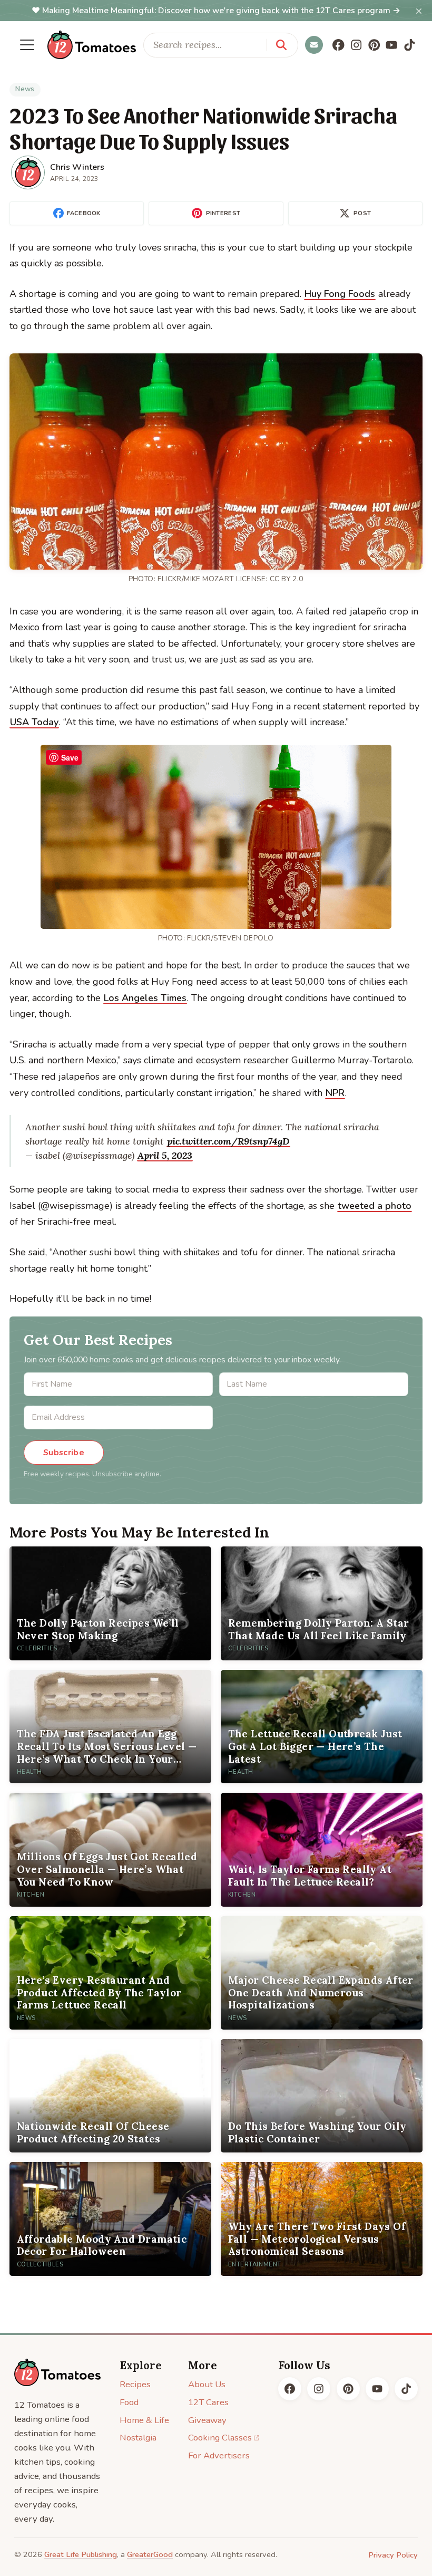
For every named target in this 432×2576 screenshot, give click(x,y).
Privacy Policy (393, 2555)
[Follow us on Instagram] (356, 45)
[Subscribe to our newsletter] (314, 45)
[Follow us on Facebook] (339, 45)
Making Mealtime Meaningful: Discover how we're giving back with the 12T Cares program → (221, 11)
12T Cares (208, 2402)
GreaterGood (150, 2554)
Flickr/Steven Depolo (230, 938)
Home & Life (144, 2420)
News (25, 89)
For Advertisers (219, 2455)
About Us (207, 2384)
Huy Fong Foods (340, 294)
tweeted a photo (375, 1206)
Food (129, 2402)
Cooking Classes (220, 2438)
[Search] (281, 45)
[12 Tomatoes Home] (57, 2373)
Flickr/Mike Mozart (195, 579)
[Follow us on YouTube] (392, 45)
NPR (335, 1093)
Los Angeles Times (145, 998)
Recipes (135, 2384)
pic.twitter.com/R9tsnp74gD (228, 1141)
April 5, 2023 (165, 1155)
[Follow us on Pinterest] (374, 45)
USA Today (34, 722)
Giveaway (207, 2420)
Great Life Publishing (81, 2554)
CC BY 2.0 (287, 579)
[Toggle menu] (27, 45)
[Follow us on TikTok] (410, 45)
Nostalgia (138, 2438)
